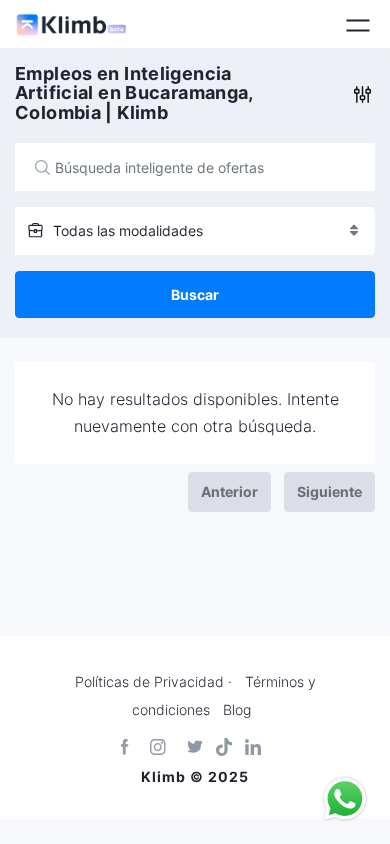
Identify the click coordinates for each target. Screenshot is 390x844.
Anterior (229, 491)
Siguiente (329, 491)
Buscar (195, 294)
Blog (237, 710)
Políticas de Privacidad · (153, 682)
